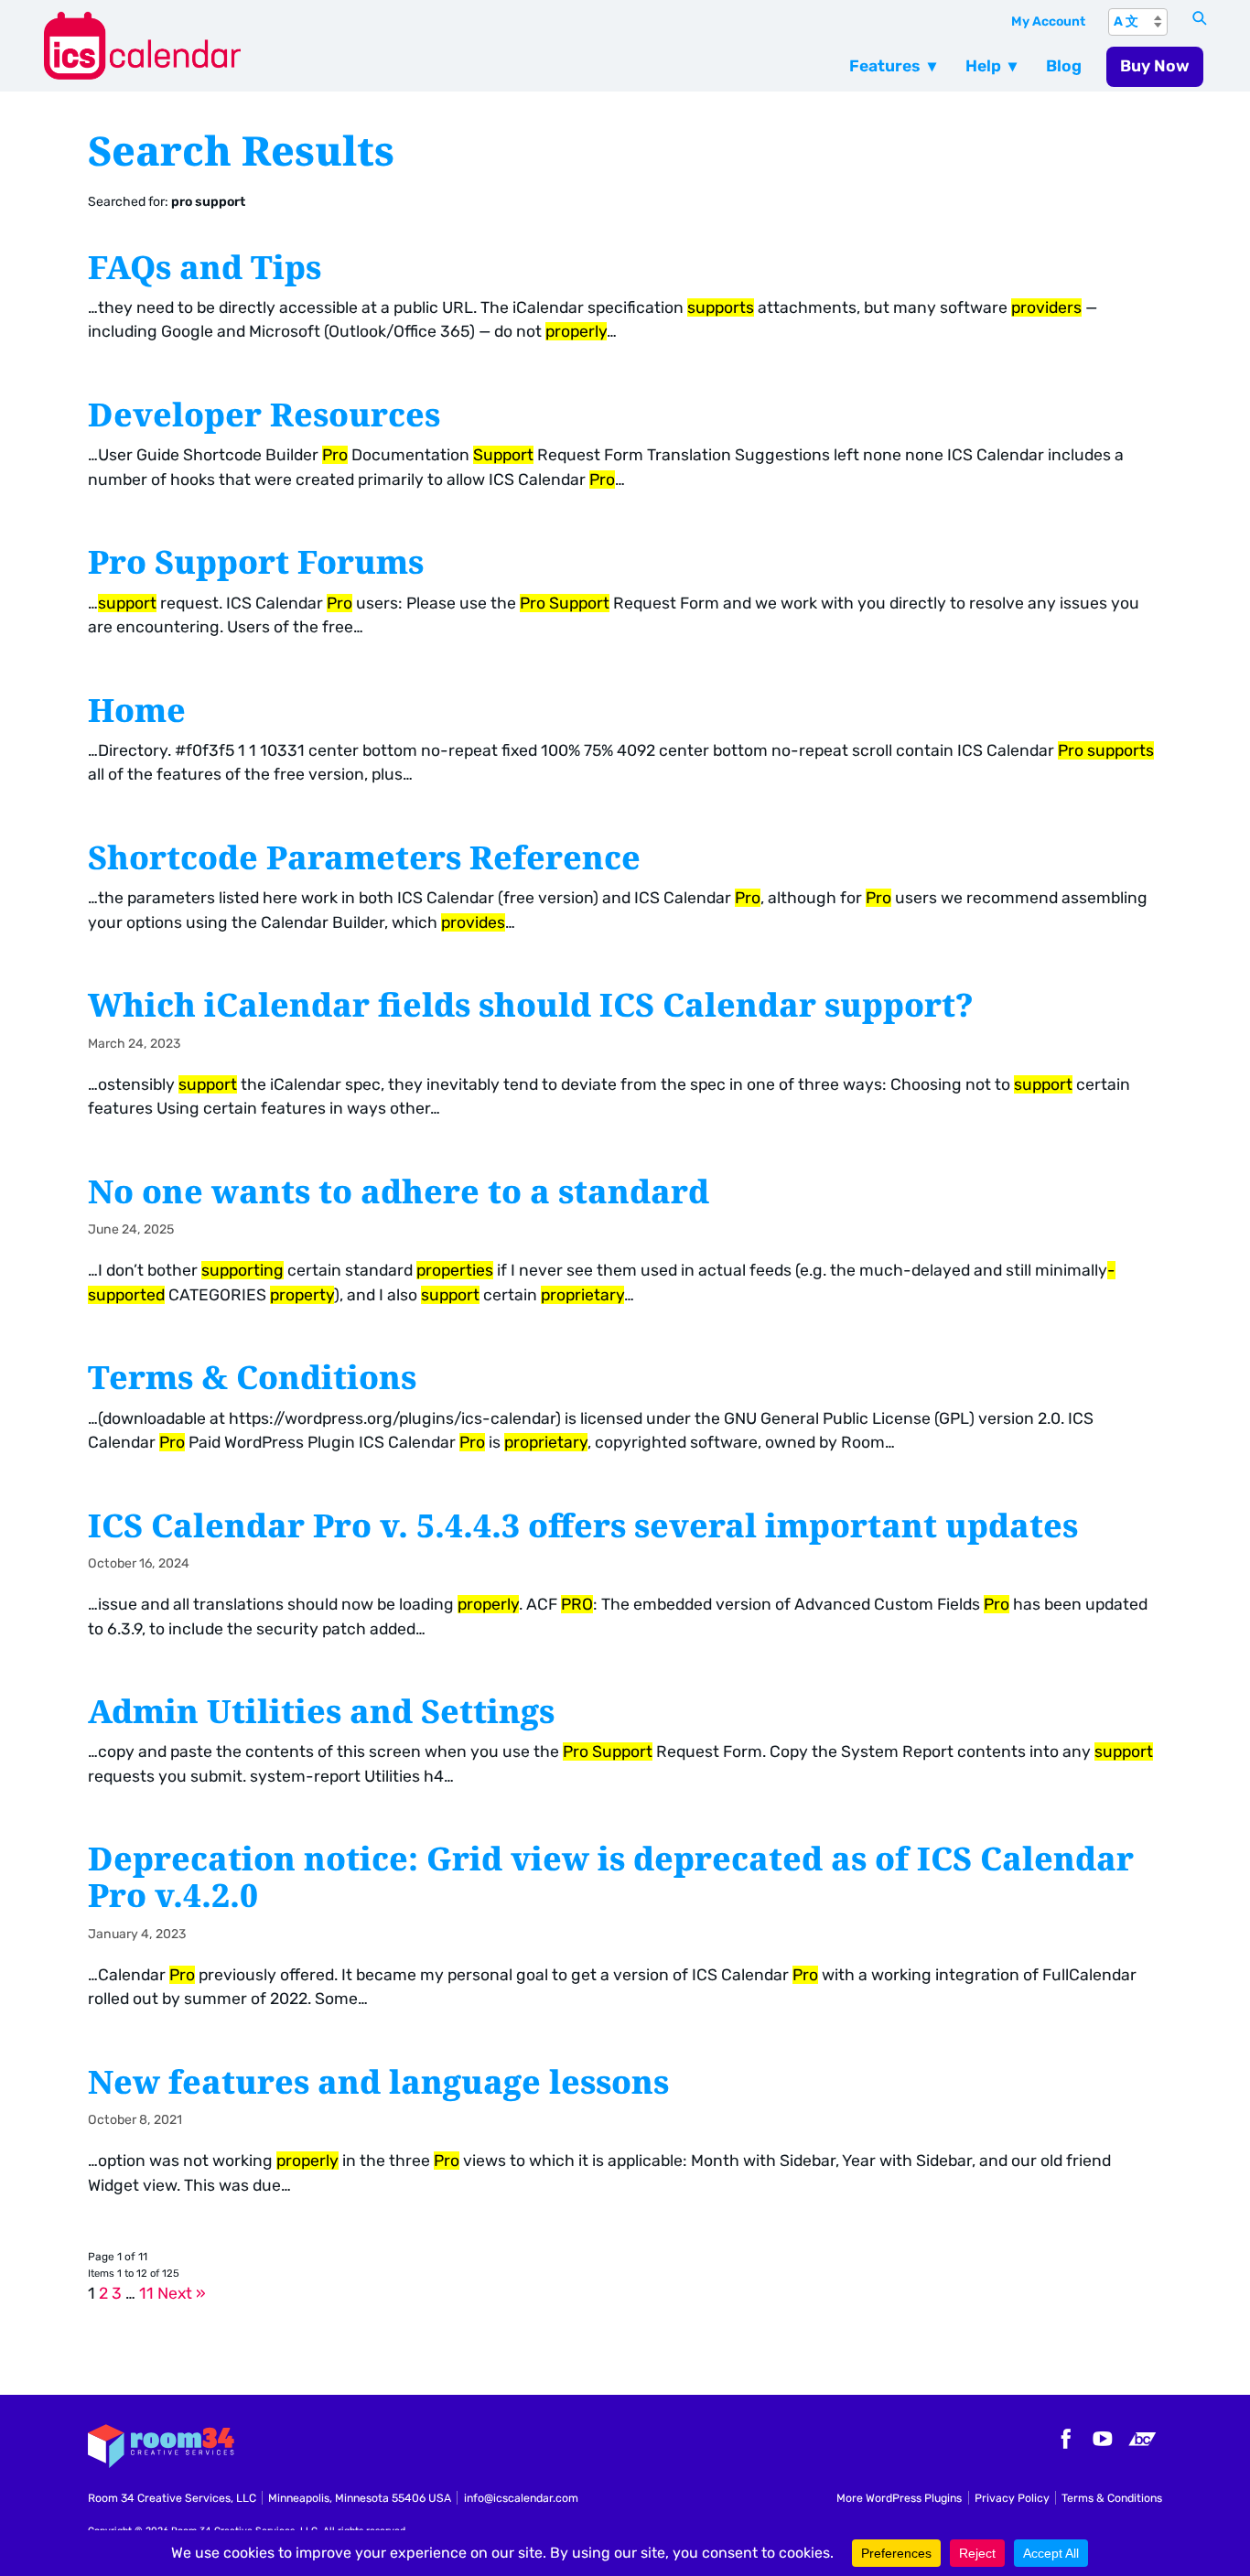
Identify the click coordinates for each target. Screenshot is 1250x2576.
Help (983, 66)
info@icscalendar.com (521, 2498)
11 (146, 2293)
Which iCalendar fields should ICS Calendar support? (531, 1004)
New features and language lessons (378, 2081)
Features (885, 66)
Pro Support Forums (256, 561)
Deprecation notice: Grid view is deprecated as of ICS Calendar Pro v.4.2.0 (611, 1876)
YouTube (1103, 2439)
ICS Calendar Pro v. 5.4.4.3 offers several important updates (583, 1525)
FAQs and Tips (205, 266)
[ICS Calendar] (356, 45)
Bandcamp (1142, 2439)
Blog (1064, 66)
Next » (182, 2293)
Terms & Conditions (252, 1376)
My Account (1048, 22)
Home (137, 709)
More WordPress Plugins (899, 2498)
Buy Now (1155, 66)
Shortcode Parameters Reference (364, 857)
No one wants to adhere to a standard (399, 1191)
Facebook (1063, 2439)
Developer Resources (264, 414)
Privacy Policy (1012, 2498)
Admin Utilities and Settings (321, 1710)
